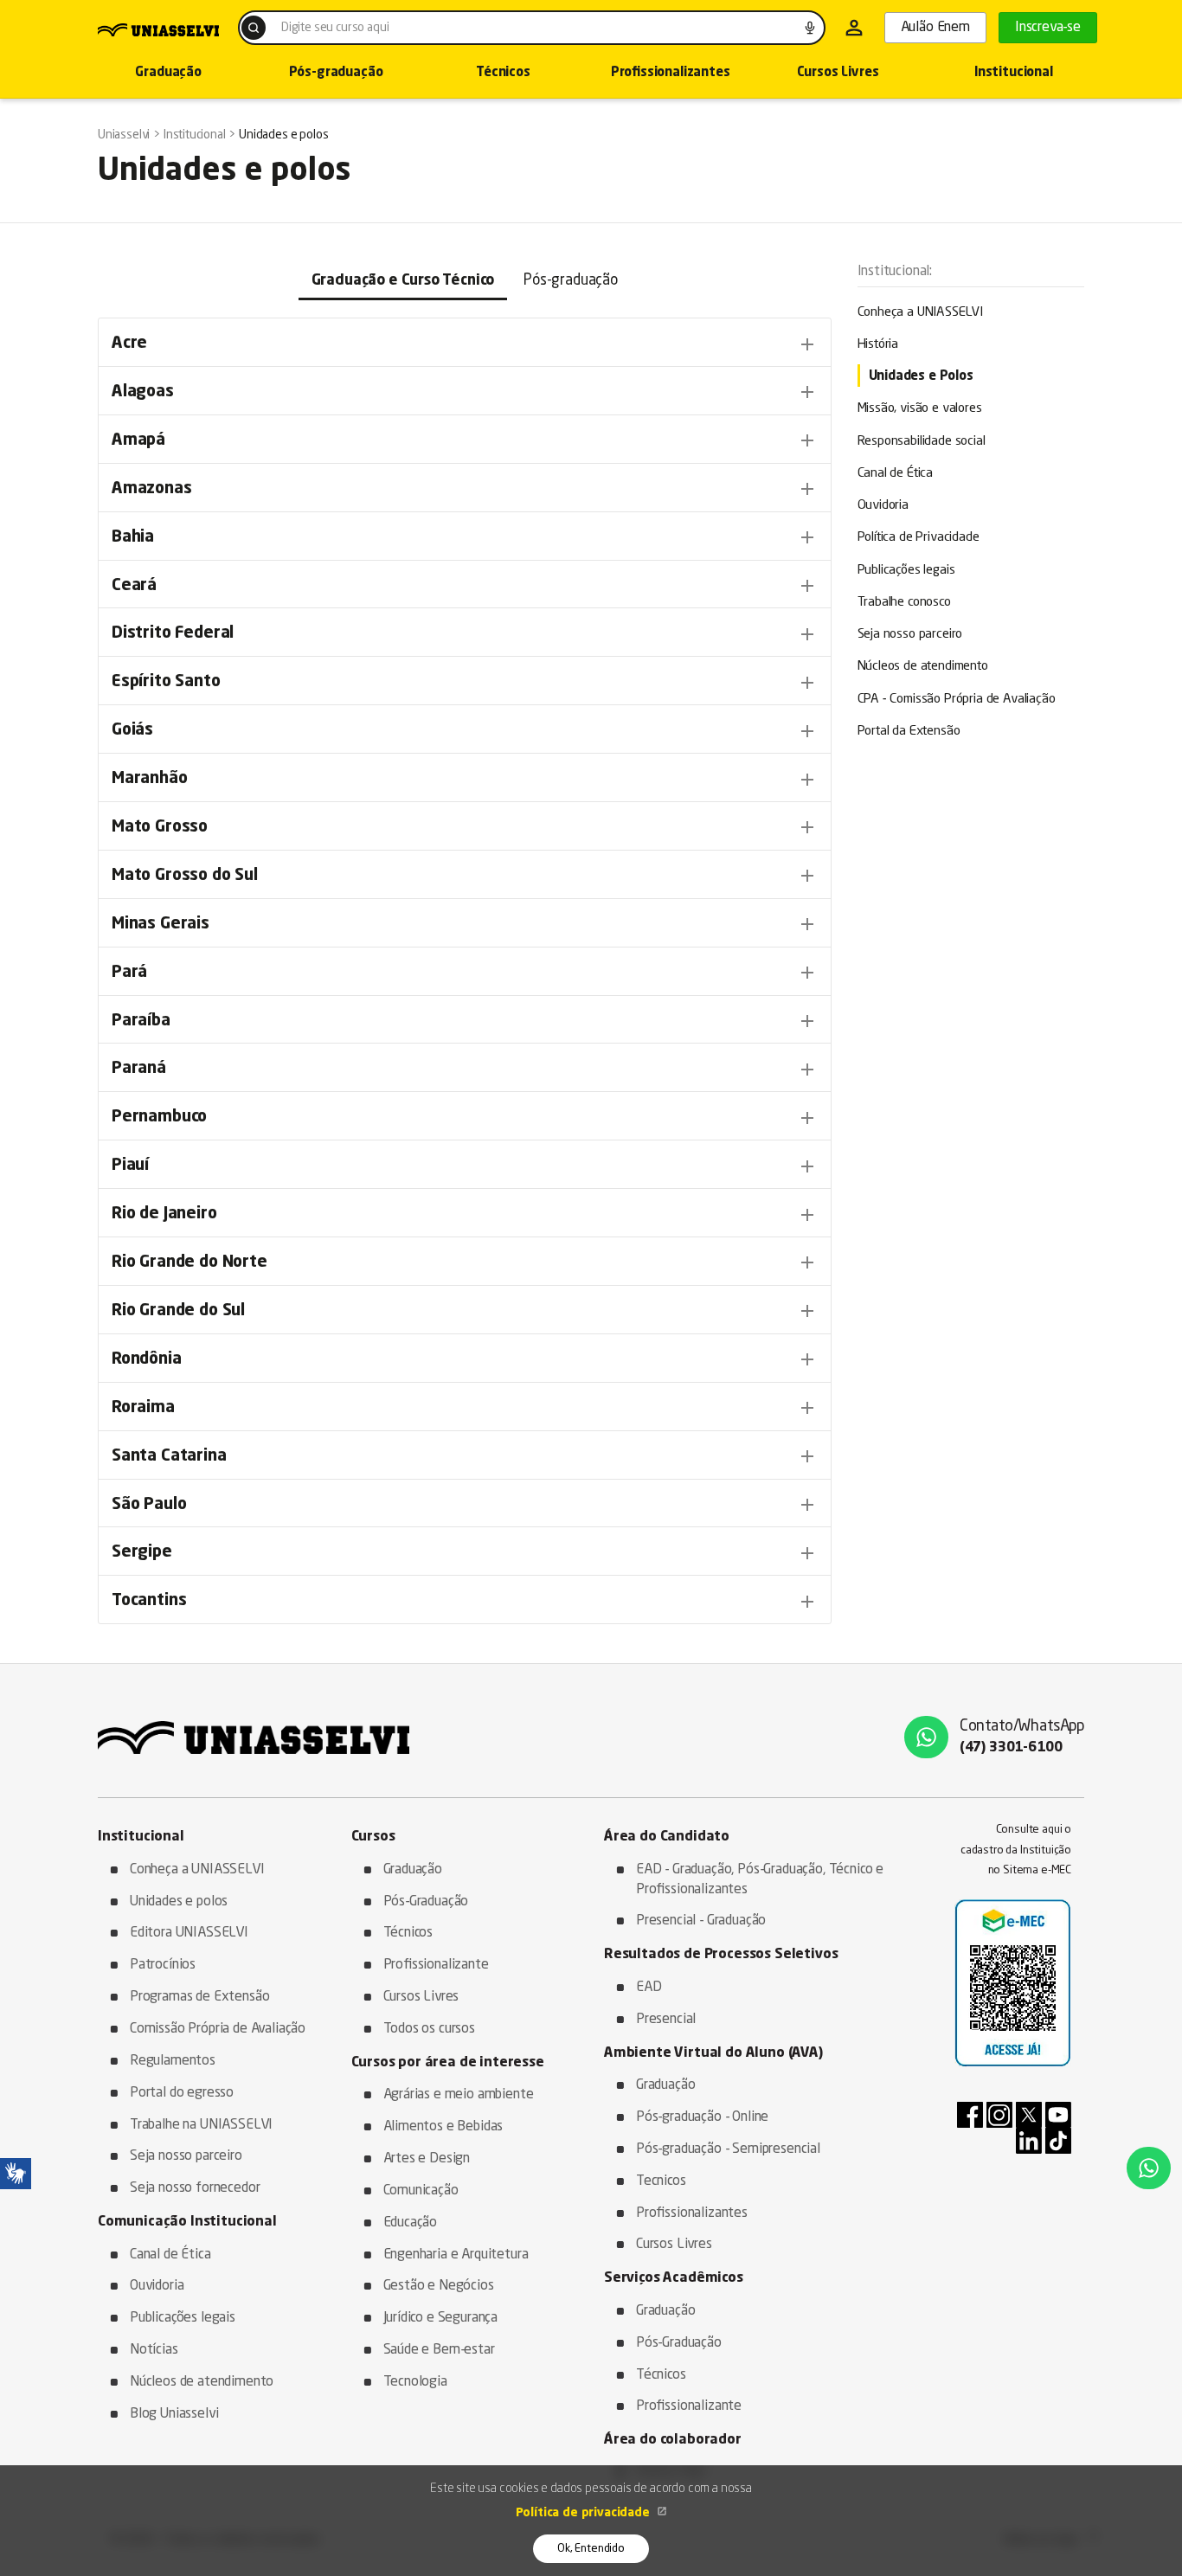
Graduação (168, 73)
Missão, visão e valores (920, 409)
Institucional (1014, 73)
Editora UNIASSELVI (189, 1933)
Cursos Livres (838, 73)
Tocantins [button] (465, 1602)
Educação (411, 2223)
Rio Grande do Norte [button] (465, 1262)
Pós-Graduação (426, 1902)
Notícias (154, 2350)
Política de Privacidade (919, 538)
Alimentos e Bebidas (443, 2127)
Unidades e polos (179, 1902)
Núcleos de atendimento (923, 667)
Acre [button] (465, 344)
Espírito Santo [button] (465, 683)
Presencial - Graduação (701, 1921)
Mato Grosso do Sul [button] (465, 876)
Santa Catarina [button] (465, 1456)
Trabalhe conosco (904, 603)
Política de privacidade (585, 2513)
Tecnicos (661, 2181)
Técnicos (503, 73)
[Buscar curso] (254, 28)
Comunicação (421, 2191)
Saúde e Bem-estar (439, 2350)
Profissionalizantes (671, 73)
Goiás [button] (465, 731)
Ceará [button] (465, 586)
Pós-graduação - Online (702, 2117)
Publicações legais (906, 571)
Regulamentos (173, 2061)
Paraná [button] (465, 1070)
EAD (649, 1988)
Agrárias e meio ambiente (459, 2095)
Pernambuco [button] (465, 1118)
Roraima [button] (465, 1408)
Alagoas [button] (465, 392)
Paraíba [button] (465, 1021)
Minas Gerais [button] (465, 924)
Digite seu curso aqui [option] (335, 28)
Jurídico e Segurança (441, 2318)
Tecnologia (415, 2382)
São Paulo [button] (465, 1505)
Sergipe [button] (465, 1553)
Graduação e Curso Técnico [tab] (403, 281)
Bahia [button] (465, 537)
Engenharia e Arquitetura (456, 2255)
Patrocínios (163, 1965)
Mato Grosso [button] (465, 827)
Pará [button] (465, 973)
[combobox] (532, 28)
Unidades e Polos (921, 377)
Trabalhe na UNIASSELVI (201, 2125)
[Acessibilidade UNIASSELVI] (16, 2174)
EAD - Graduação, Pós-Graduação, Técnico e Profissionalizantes (760, 1880)
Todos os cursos (429, 2029)
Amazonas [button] (465, 489)
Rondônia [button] (465, 1359)
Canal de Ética (896, 474)
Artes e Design (427, 2159)
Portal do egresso (182, 2093)
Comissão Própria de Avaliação (218, 2029)
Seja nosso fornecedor (195, 2188)
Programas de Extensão (199, 1997)
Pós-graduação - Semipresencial (728, 2149)
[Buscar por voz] (810, 28)
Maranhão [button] (465, 780)
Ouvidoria (883, 506)
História (878, 345)
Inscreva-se (1048, 28)
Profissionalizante (436, 1965)
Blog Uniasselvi (174, 2414)
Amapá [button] (465, 440)
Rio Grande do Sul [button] (465, 1311)
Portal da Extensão (909, 732)
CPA (957, 700)
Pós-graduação (336, 73)
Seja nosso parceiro (910, 635)
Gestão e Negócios (439, 2286)
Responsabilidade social (922, 442)
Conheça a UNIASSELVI (921, 313)
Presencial (666, 2020)
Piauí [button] (465, 1166)
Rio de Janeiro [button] (465, 1215)
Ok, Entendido (591, 2549)
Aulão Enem (935, 28)
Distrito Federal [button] (465, 634)
